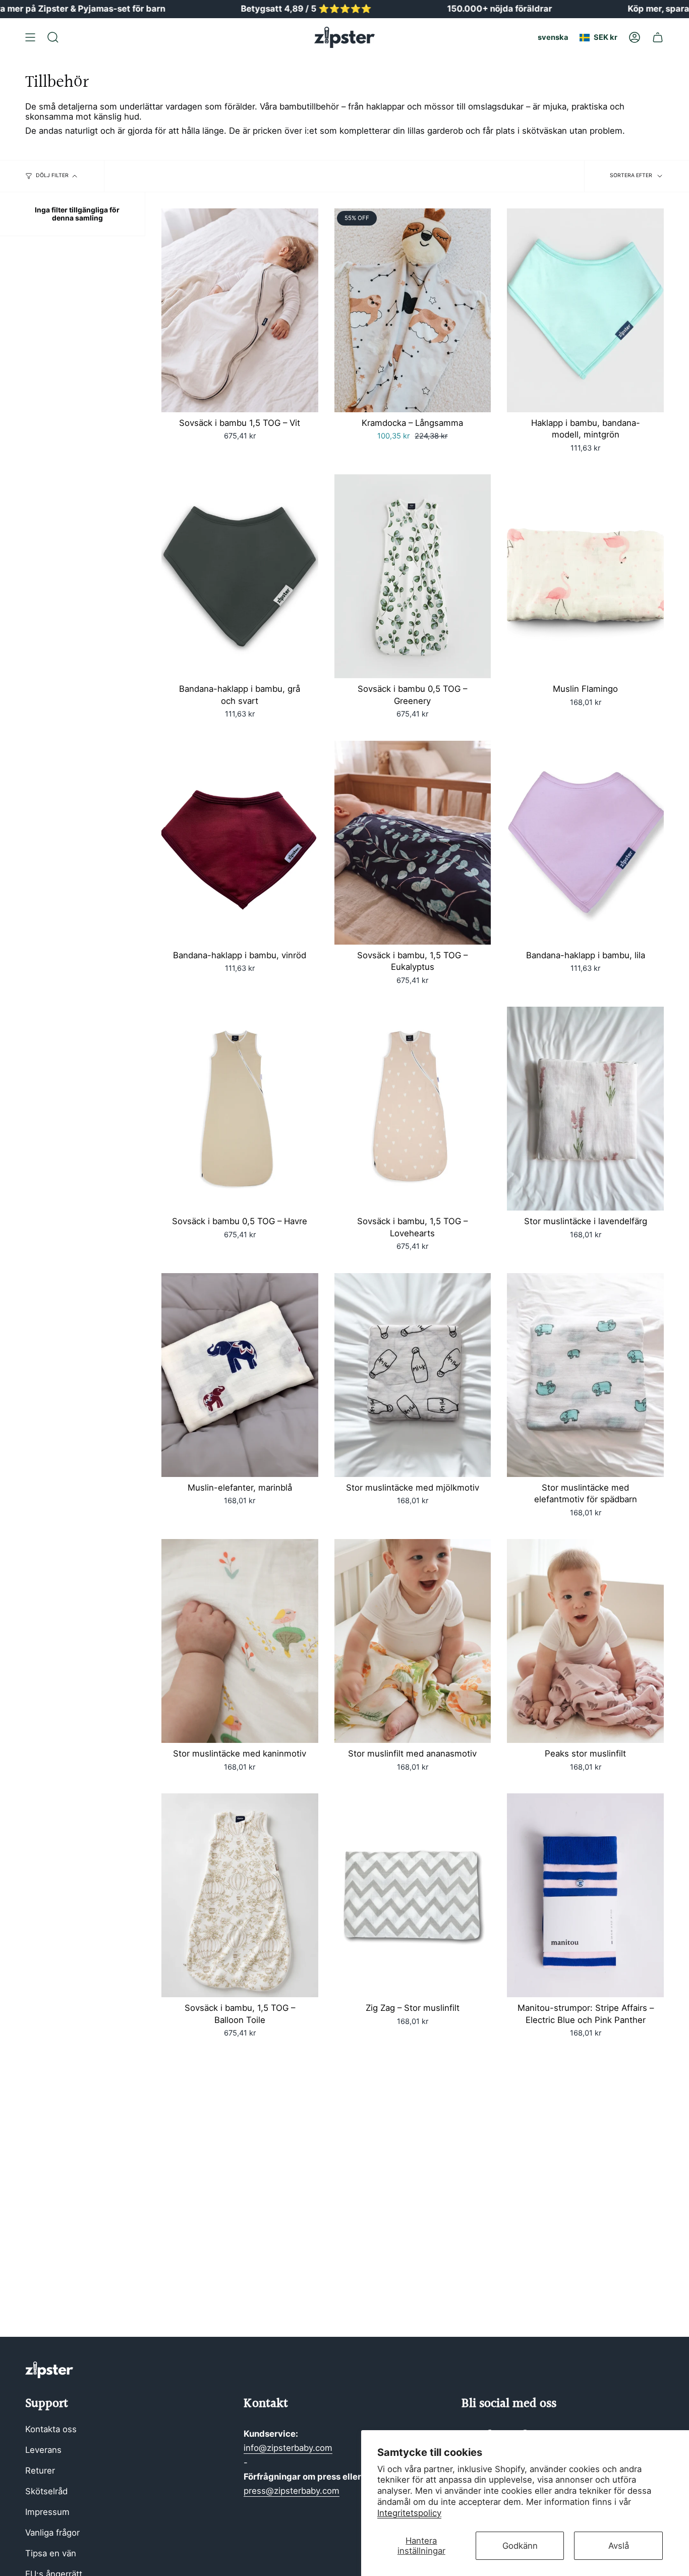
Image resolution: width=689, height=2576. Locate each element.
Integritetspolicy (409, 2513)
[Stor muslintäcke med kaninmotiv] (240, 1641)
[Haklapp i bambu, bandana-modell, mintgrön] (585, 310)
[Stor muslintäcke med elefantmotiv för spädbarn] (585, 1375)
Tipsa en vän (51, 2553)
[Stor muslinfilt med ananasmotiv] (413, 1641)
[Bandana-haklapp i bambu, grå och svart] (240, 576)
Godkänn (520, 2546)
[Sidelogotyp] (49, 2370)
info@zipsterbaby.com (288, 2448)
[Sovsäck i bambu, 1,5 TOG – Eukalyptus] (413, 843)
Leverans (43, 2450)
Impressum (47, 2512)
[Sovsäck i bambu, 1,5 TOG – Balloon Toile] (240, 1895)
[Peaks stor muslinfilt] (585, 1641)
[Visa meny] (30, 37)
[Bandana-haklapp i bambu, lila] (585, 843)
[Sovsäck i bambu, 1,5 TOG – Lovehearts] (413, 1109)
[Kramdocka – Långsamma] (413, 310)
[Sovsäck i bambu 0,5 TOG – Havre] (240, 1109)
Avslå (619, 2546)
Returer (40, 2471)
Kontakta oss (51, 2429)
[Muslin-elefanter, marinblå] (240, 1375)
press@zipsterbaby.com (292, 2491)
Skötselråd (46, 2491)
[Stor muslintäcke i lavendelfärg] (585, 1109)
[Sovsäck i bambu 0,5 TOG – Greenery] (413, 576)
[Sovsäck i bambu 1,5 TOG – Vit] (240, 310)
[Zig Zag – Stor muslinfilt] (413, 1895)
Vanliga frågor (52, 2533)
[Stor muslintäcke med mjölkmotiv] (413, 1375)
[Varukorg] (658, 37)
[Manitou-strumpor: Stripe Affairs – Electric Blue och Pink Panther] (585, 1895)
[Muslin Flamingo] (585, 576)
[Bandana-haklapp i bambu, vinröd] (240, 843)
